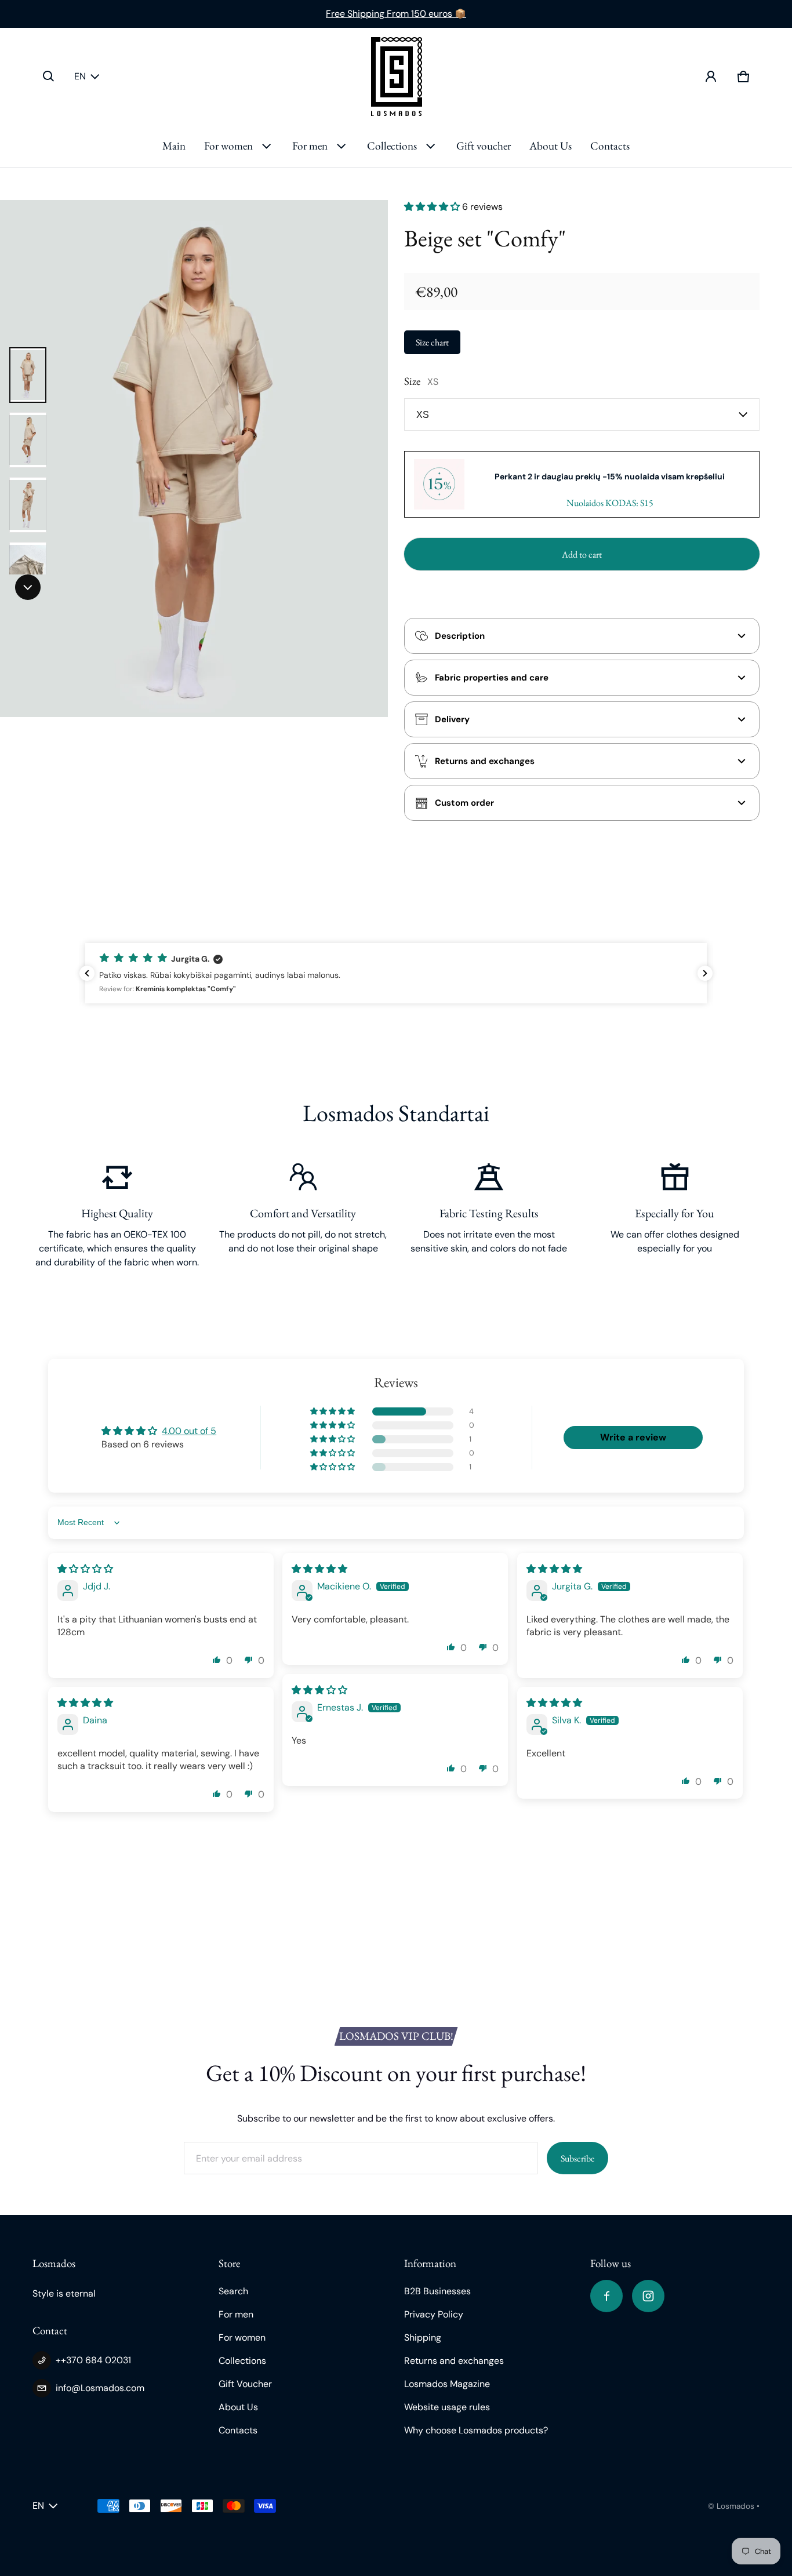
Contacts (610, 146)
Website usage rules (447, 2407)
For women (228, 146)
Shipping (423, 2337)
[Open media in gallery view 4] (28, 570)
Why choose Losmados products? (476, 2430)
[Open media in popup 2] (194, 459)
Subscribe (577, 2158)
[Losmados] (396, 77)
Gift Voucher (245, 2384)
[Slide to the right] (28, 587)
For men (310, 146)
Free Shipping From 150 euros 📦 (396, 14)
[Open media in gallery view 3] (28, 505)
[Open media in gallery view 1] (28, 375)
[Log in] (711, 77)
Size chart (432, 342)
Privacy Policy (434, 2314)
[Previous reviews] (87, 973)
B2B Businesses (437, 2291)
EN (80, 76)
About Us (551, 146)
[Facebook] (606, 2296)
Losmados (735, 2506)
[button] (49, 77)
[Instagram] (648, 2296)
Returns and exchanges (454, 2361)
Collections (392, 146)
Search (233, 2291)
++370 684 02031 (93, 2360)
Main (174, 146)
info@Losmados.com (100, 2388)
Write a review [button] (633, 1437)
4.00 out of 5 (189, 1431)
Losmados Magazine (447, 2384)
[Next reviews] (705, 973)
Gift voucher (484, 146)
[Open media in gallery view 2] (28, 440)
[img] (85, 1569)
